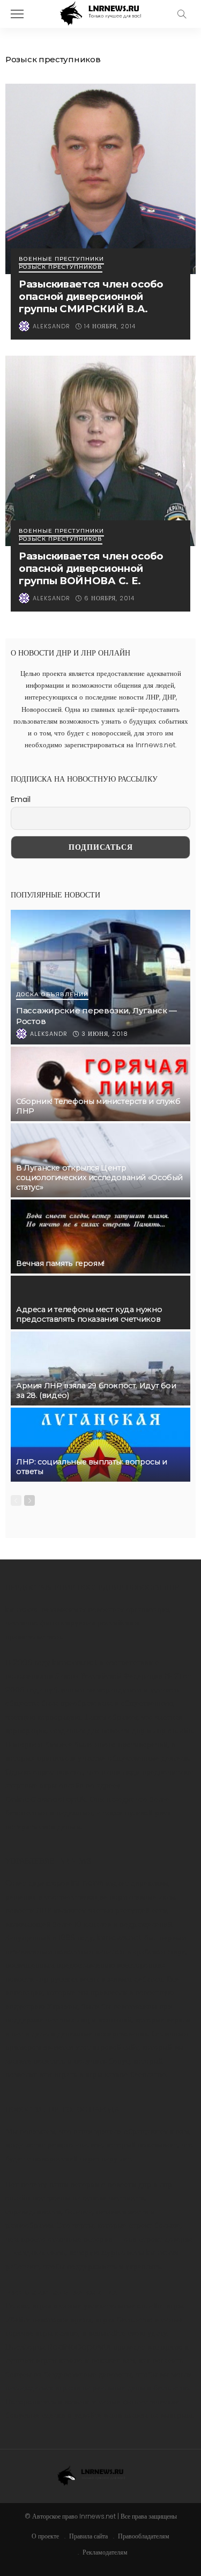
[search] (182, 14)
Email (21, 799)
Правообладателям (144, 2536)
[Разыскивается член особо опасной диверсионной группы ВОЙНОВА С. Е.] (100, 451)
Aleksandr (51, 326)
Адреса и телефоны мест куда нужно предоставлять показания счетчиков (89, 1314)
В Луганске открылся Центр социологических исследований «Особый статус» (99, 1177)
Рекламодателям (105, 2552)
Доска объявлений (52, 995)
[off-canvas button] (17, 14)
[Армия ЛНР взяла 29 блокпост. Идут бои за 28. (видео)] (100, 1368)
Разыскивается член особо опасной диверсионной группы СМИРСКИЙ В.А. (91, 296)
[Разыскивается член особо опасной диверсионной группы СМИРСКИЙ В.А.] (100, 179)
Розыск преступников (61, 267)
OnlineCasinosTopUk (46, 1799)
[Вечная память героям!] (100, 1237)
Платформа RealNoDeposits (58, 2347)
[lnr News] (100, 13)
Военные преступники (61, 259)
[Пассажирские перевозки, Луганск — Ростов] (100, 977)
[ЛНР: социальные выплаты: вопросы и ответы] (100, 1445)
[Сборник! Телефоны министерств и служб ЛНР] (100, 1084)
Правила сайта (88, 2536)
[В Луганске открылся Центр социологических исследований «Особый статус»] (100, 1160)
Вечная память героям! (60, 1263)
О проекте (45, 2536)
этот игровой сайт (107, 2047)
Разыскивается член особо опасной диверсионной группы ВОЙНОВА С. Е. (91, 568)
